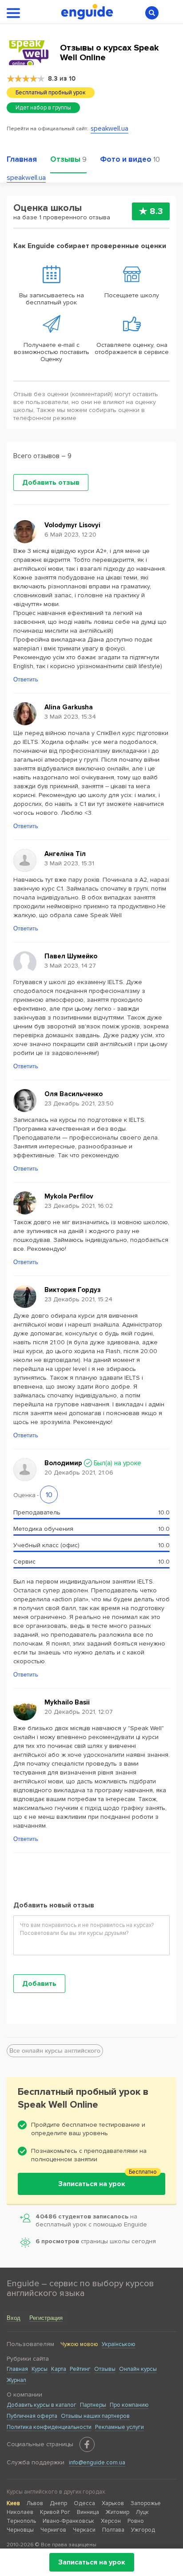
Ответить (26, 679)
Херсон (111, 2521)
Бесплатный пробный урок (51, 93)
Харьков (113, 2503)
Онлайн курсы (138, 2369)
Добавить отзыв (51, 483)
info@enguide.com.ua (97, 2463)
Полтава (113, 2530)
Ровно (136, 2521)
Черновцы (20, 2530)
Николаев (20, 2512)
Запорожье (146, 2503)
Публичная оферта (32, 2416)
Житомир (117, 2512)
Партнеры (93, 2405)
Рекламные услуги (119, 2427)
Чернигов (53, 2530)
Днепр (58, 2503)
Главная (17, 2369)
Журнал (16, 2380)
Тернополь (21, 2521)
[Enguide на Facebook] (87, 2444)
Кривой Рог (55, 2512)
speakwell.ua (109, 128)
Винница (88, 2512)
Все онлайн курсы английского (55, 2051)
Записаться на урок (92, 2562)
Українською (119, 2344)
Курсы (40, 2369)
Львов (35, 2503)
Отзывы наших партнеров (95, 2416)
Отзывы (105, 2369)
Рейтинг (80, 2369)
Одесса (84, 2503)
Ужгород (143, 2530)
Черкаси (84, 2530)
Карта (59, 2369)
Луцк (142, 2512)
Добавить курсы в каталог (42, 2405)
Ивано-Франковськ (68, 2521)
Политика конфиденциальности (49, 2427)
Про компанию (129, 2405)
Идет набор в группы (43, 108)
